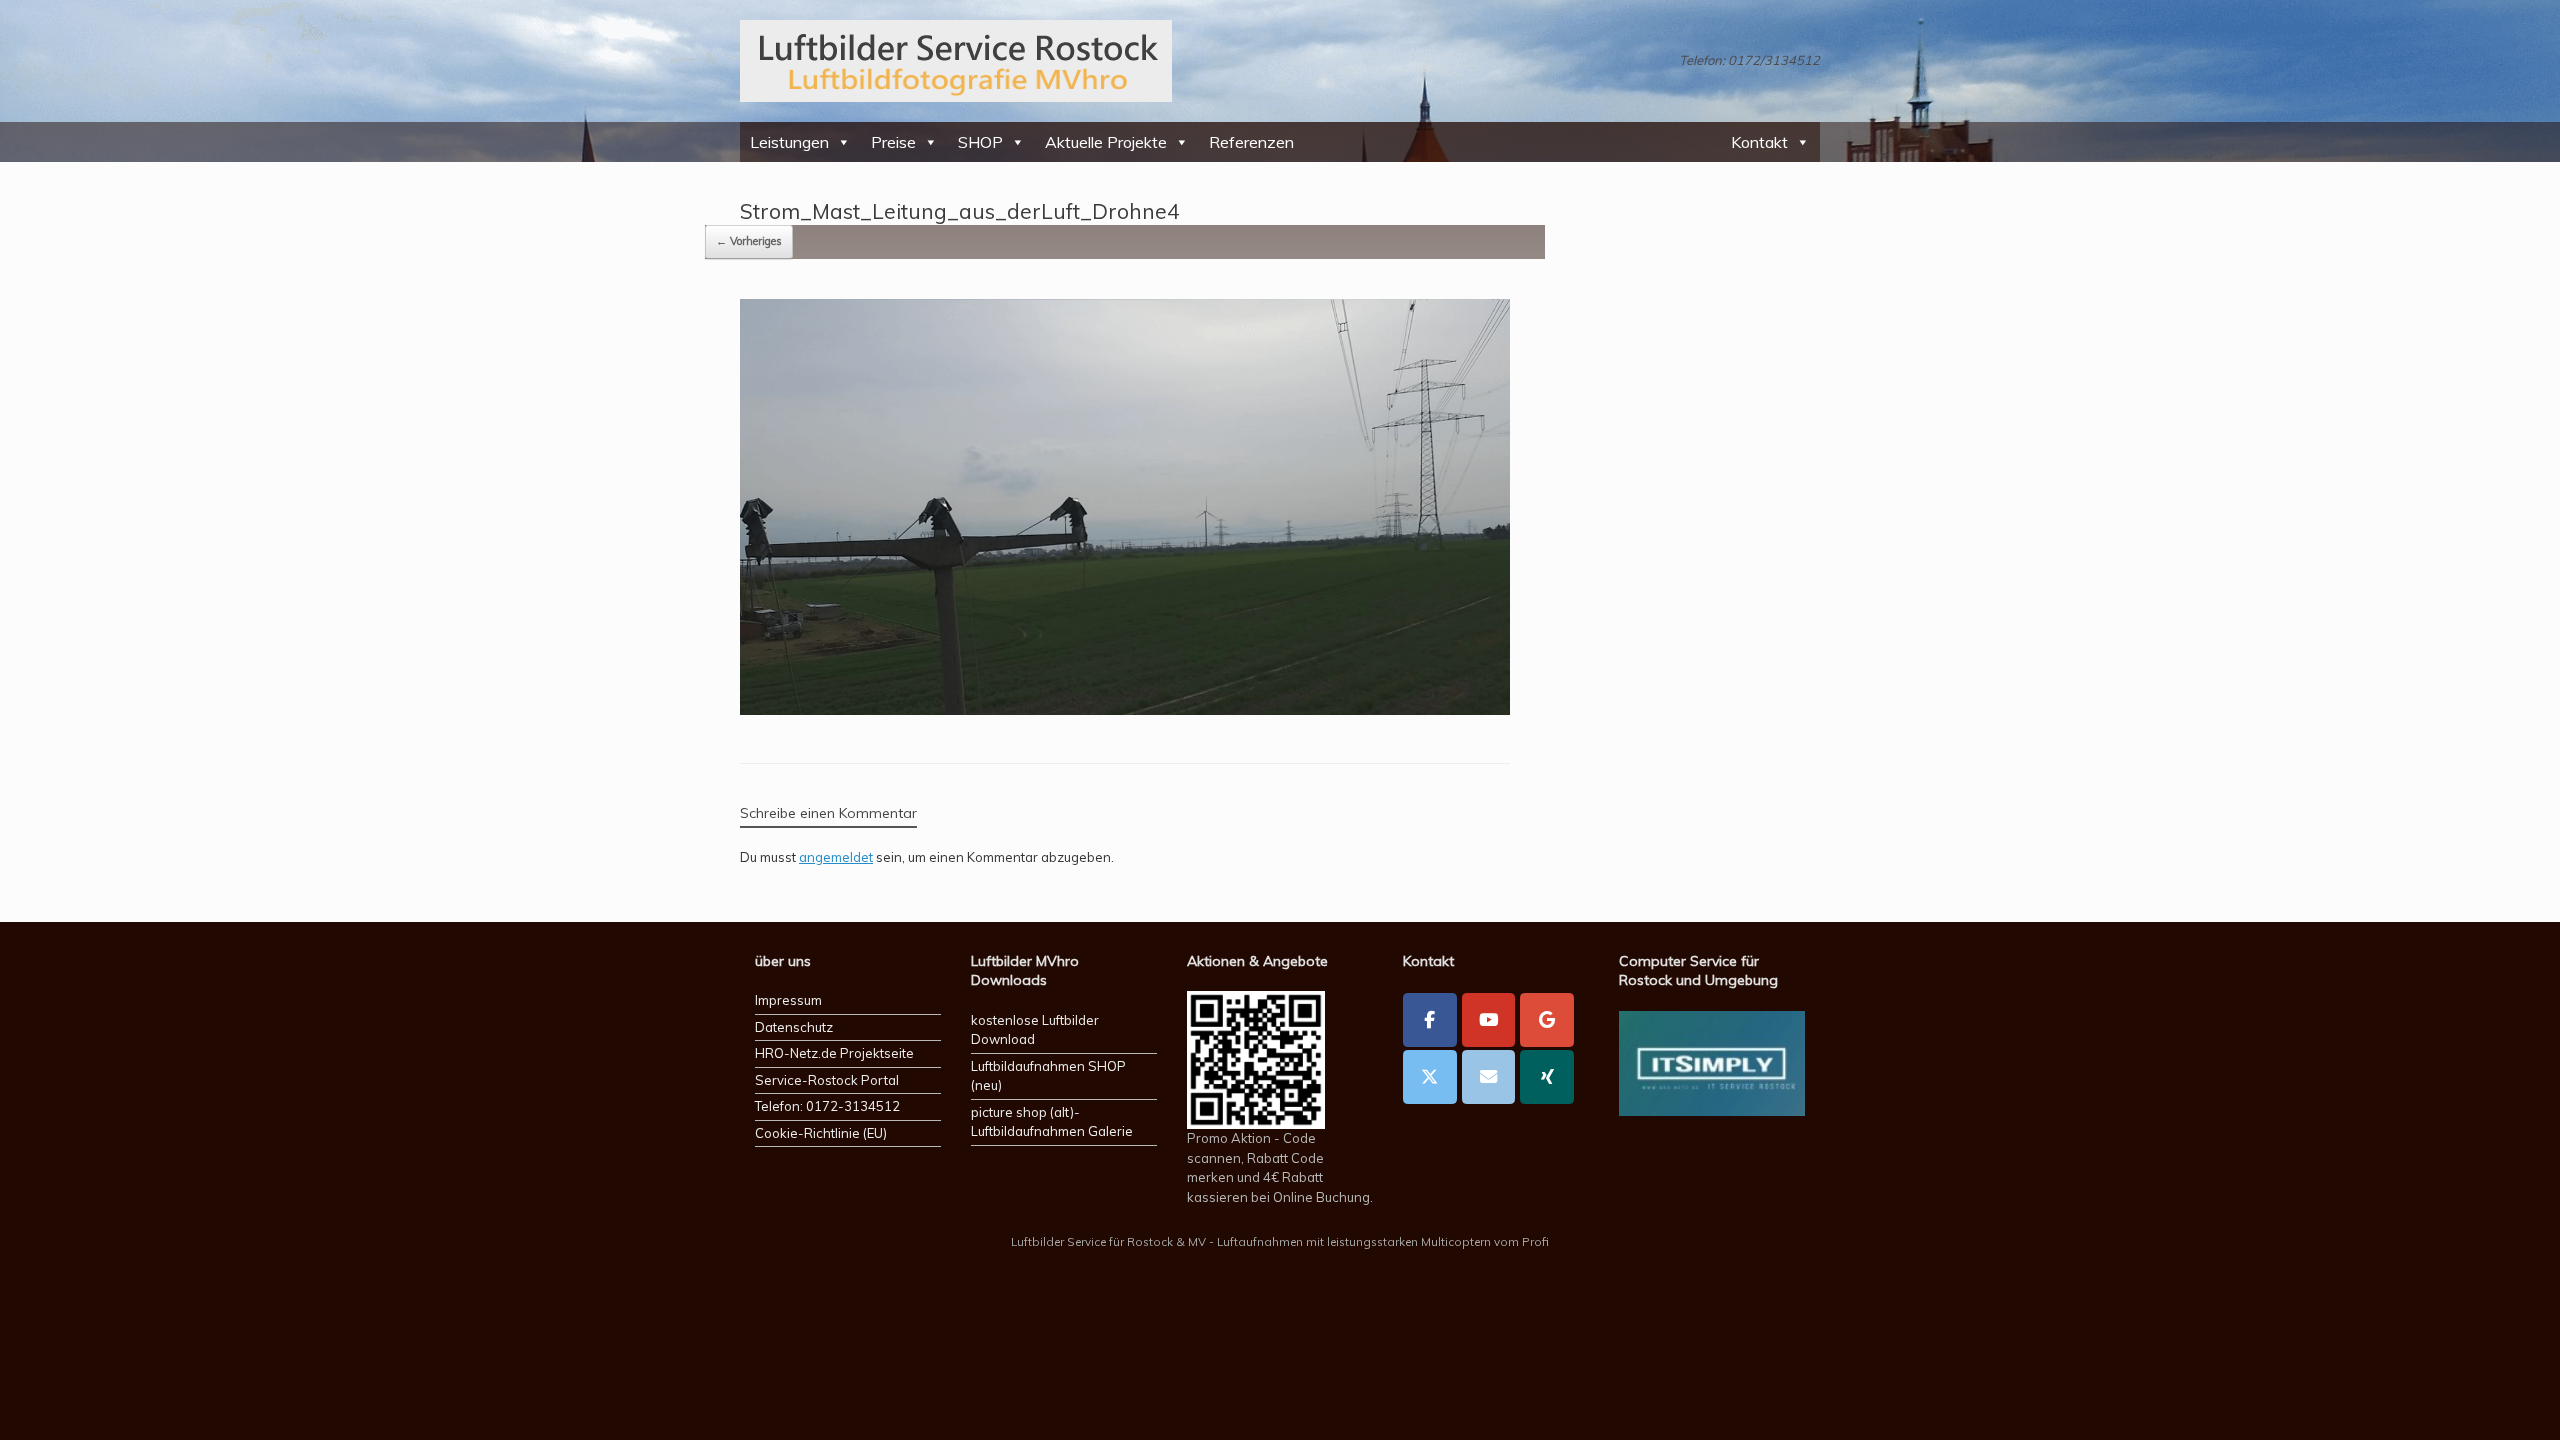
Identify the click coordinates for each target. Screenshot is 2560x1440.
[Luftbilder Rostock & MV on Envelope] (1489, 1077)
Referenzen (1251, 142)
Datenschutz (794, 1027)
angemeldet (836, 857)
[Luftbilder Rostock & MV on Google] (1547, 1020)
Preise (893, 142)
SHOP (980, 142)
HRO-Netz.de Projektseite (834, 1053)
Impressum (788, 1000)
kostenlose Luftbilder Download (1035, 1030)
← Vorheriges (749, 241)
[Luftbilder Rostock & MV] (956, 61)
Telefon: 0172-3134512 (827, 1106)
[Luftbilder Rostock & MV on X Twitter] (1430, 1077)
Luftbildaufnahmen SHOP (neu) (1048, 1076)
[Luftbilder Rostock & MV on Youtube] (1489, 1020)
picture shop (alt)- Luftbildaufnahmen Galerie (1052, 1122)
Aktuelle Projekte (1106, 142)
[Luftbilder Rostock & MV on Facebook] (1430, 1020)
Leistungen (789, 142)
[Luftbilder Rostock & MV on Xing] (1547, 1077)
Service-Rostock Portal (827, 1080)
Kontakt (1759, 142)
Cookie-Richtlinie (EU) (821, 1133)
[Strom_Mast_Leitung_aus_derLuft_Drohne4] (1125, 709)
